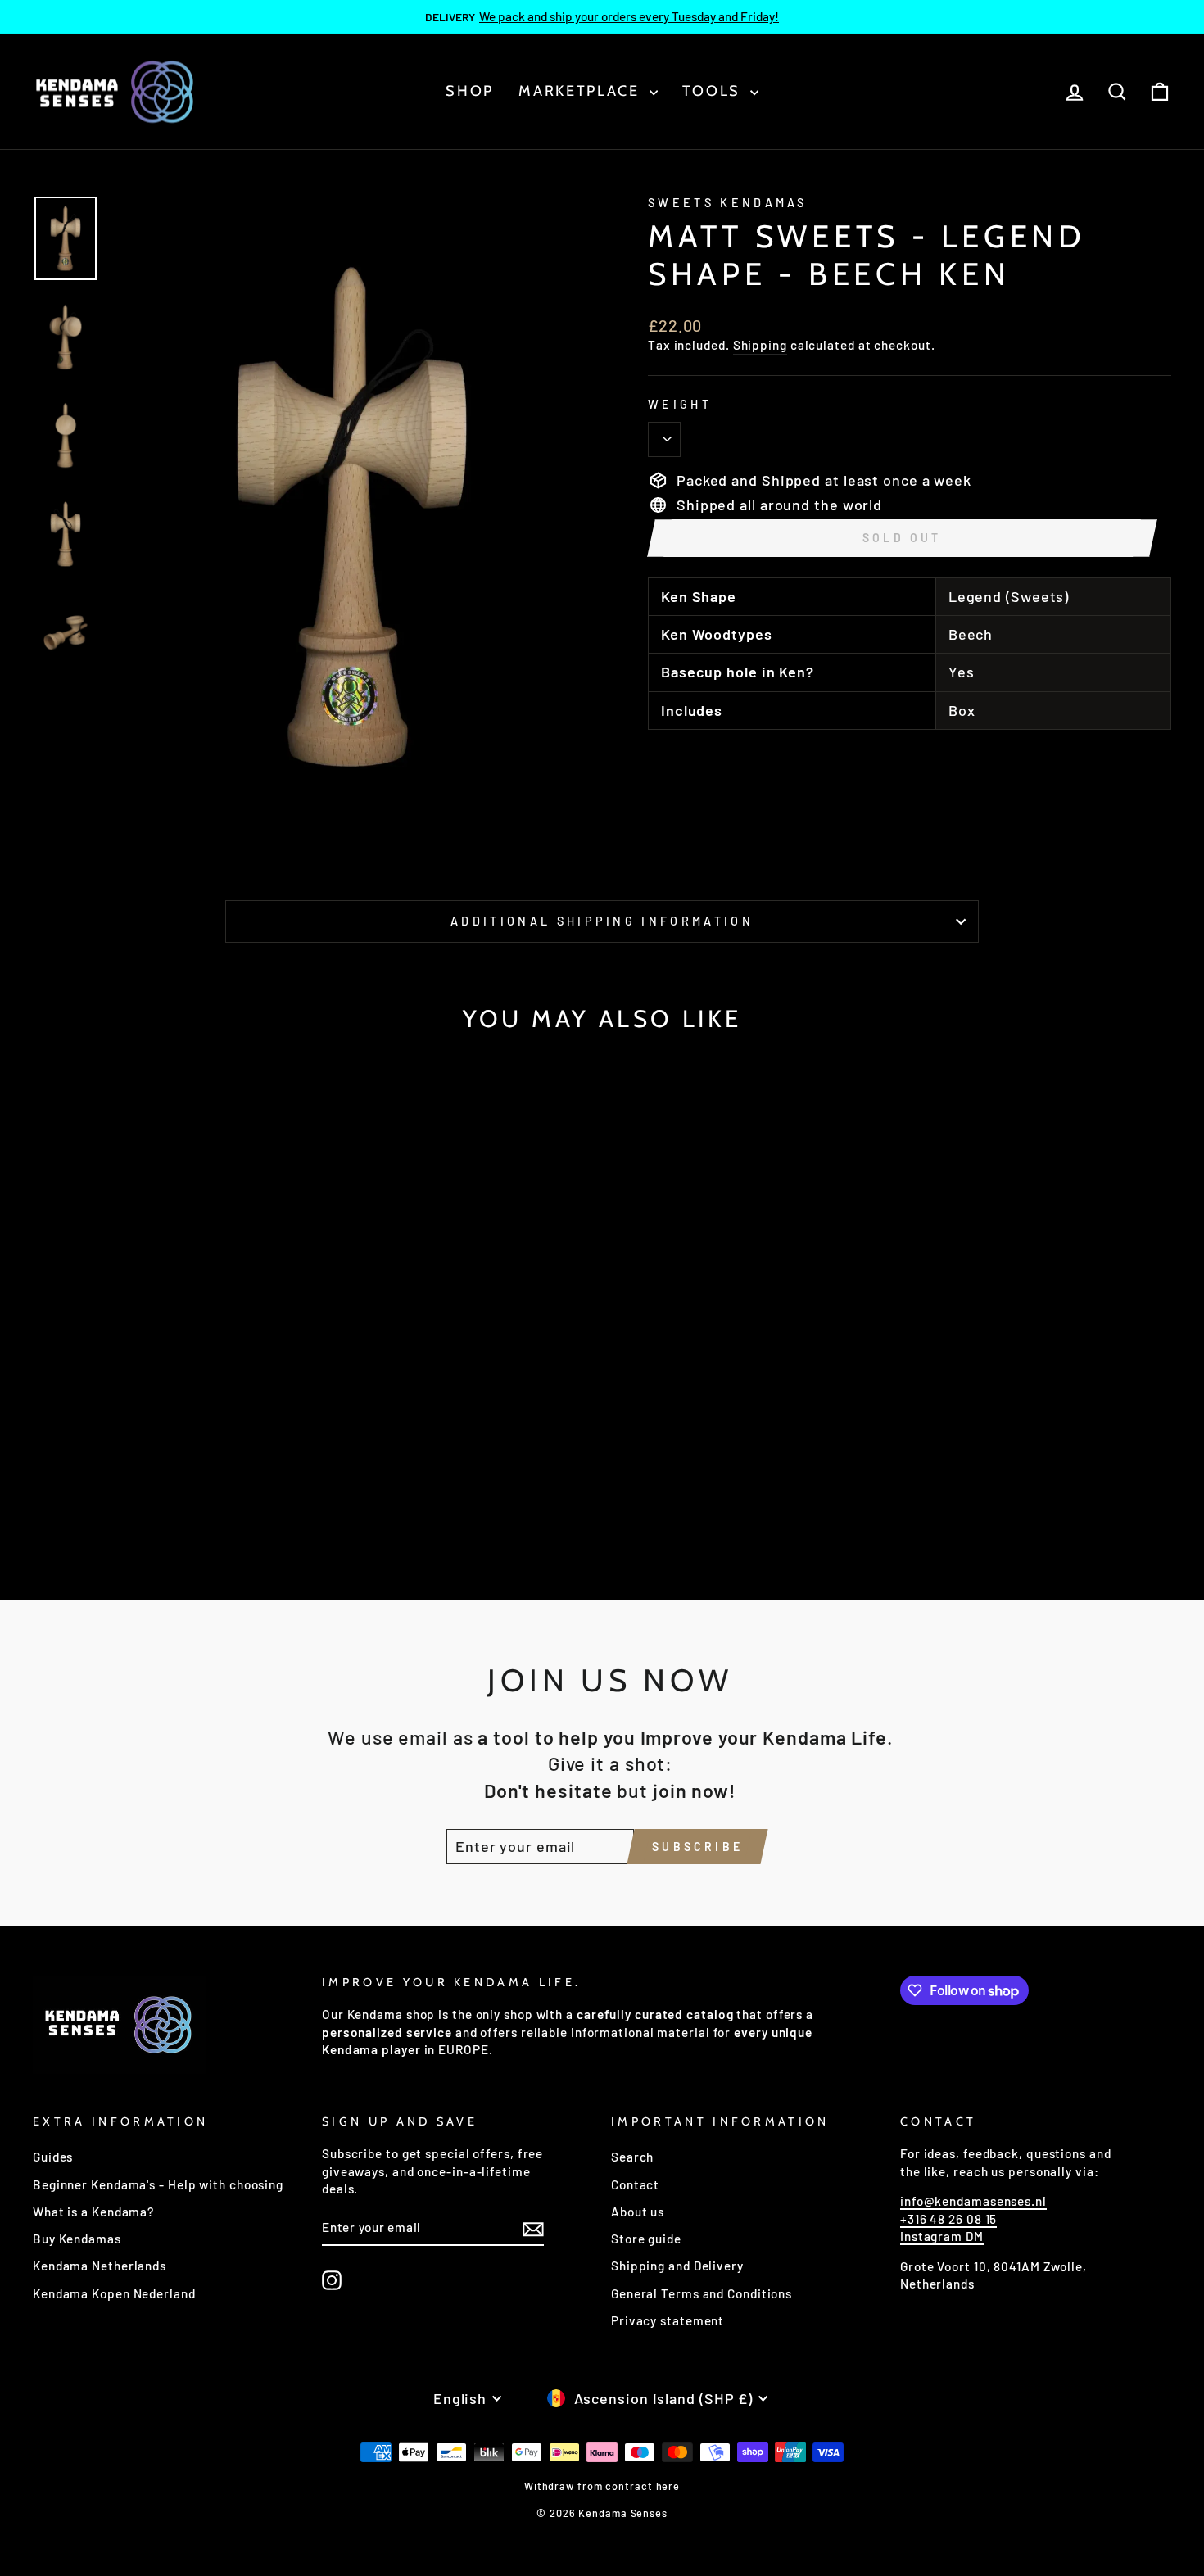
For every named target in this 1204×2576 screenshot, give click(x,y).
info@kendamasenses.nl (973, 2201)
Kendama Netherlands (100, 2266)
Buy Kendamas (77, 2239)
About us (638, 2212)
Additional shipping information (602, 921)
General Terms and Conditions (702, 2293)
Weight (680, 404)
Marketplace (582, 91)
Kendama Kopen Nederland (114, 2293)
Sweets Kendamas (728, 203)
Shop (470, 91)
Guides (53, 2157)
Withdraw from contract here (602, 2486)
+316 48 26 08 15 (948, 2219)
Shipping (760, 345)
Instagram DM (942, 2236)
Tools (714, 91)
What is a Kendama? (93, 2212)
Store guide (646, 2239)
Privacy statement (668, 2320)
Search (632, 2157)
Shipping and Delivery (677, 2266)
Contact (635, 2184)
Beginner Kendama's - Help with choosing (158, 2184)
